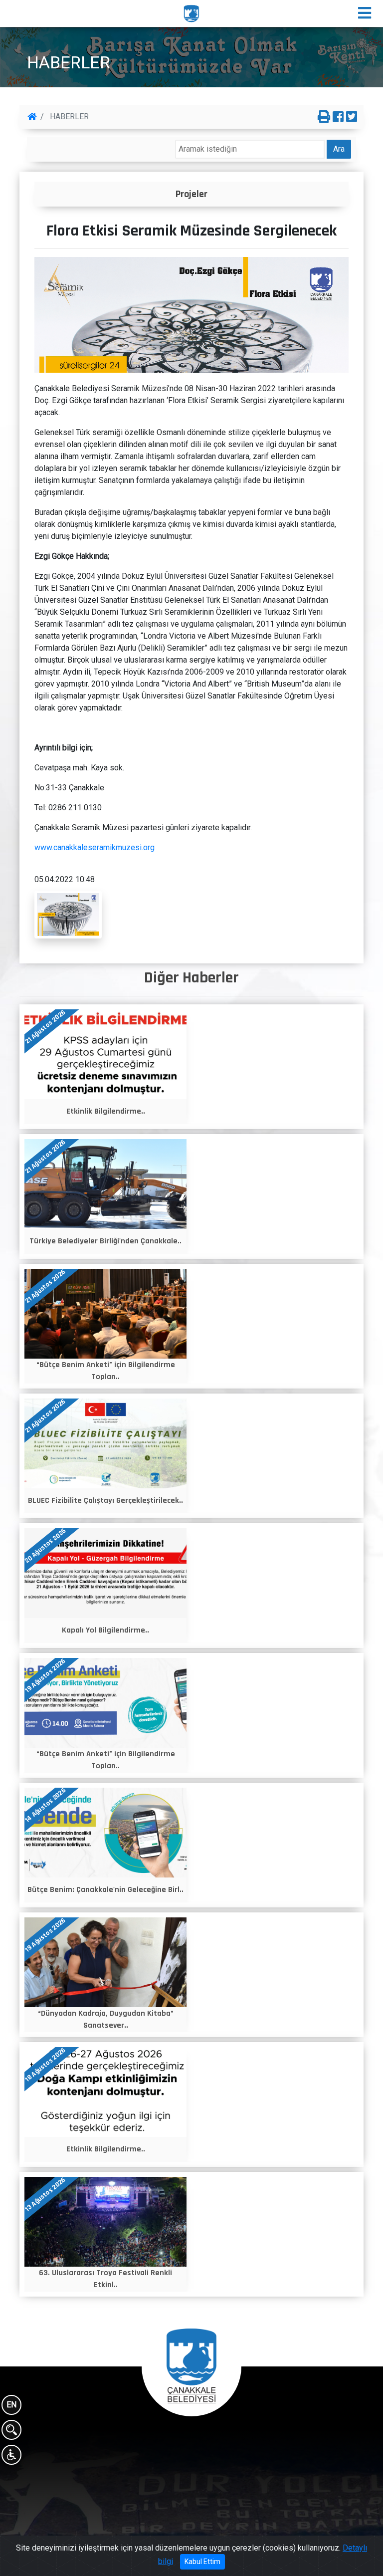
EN (11, 2405)
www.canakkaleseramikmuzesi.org (95, 847)
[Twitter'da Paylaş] (352, 117)
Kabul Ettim (202, 2562)
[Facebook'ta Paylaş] (338, 117)
